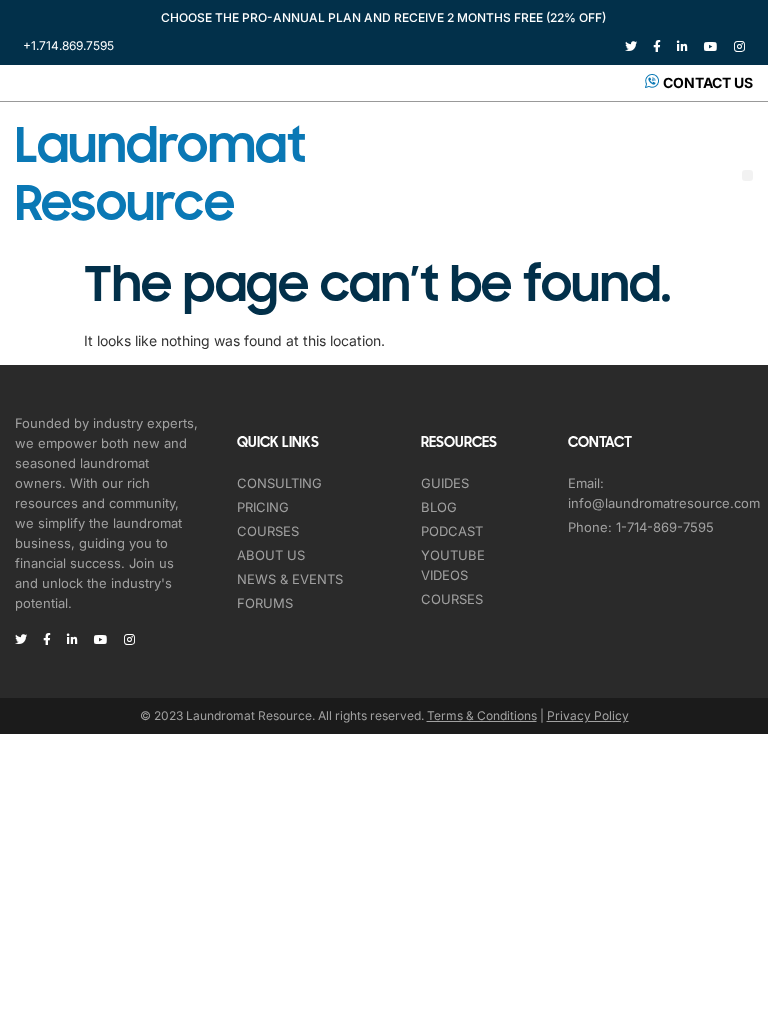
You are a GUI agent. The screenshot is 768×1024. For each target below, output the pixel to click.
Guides (445, 483)
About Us (271, 555)
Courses (268, 531)
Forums (265, 603)
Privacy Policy (588, 715)
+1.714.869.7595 (68, 45)
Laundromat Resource (160, 175)
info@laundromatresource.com (664, 503)
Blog (439, 507)
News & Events (290, 579)
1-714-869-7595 (665, 527)
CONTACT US (708, 82)
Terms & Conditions (482, 715)
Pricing (263, 507)
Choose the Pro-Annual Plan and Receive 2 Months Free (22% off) (383, 17)
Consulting (279, 483)
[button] (747, 175)
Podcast (452, 531)
